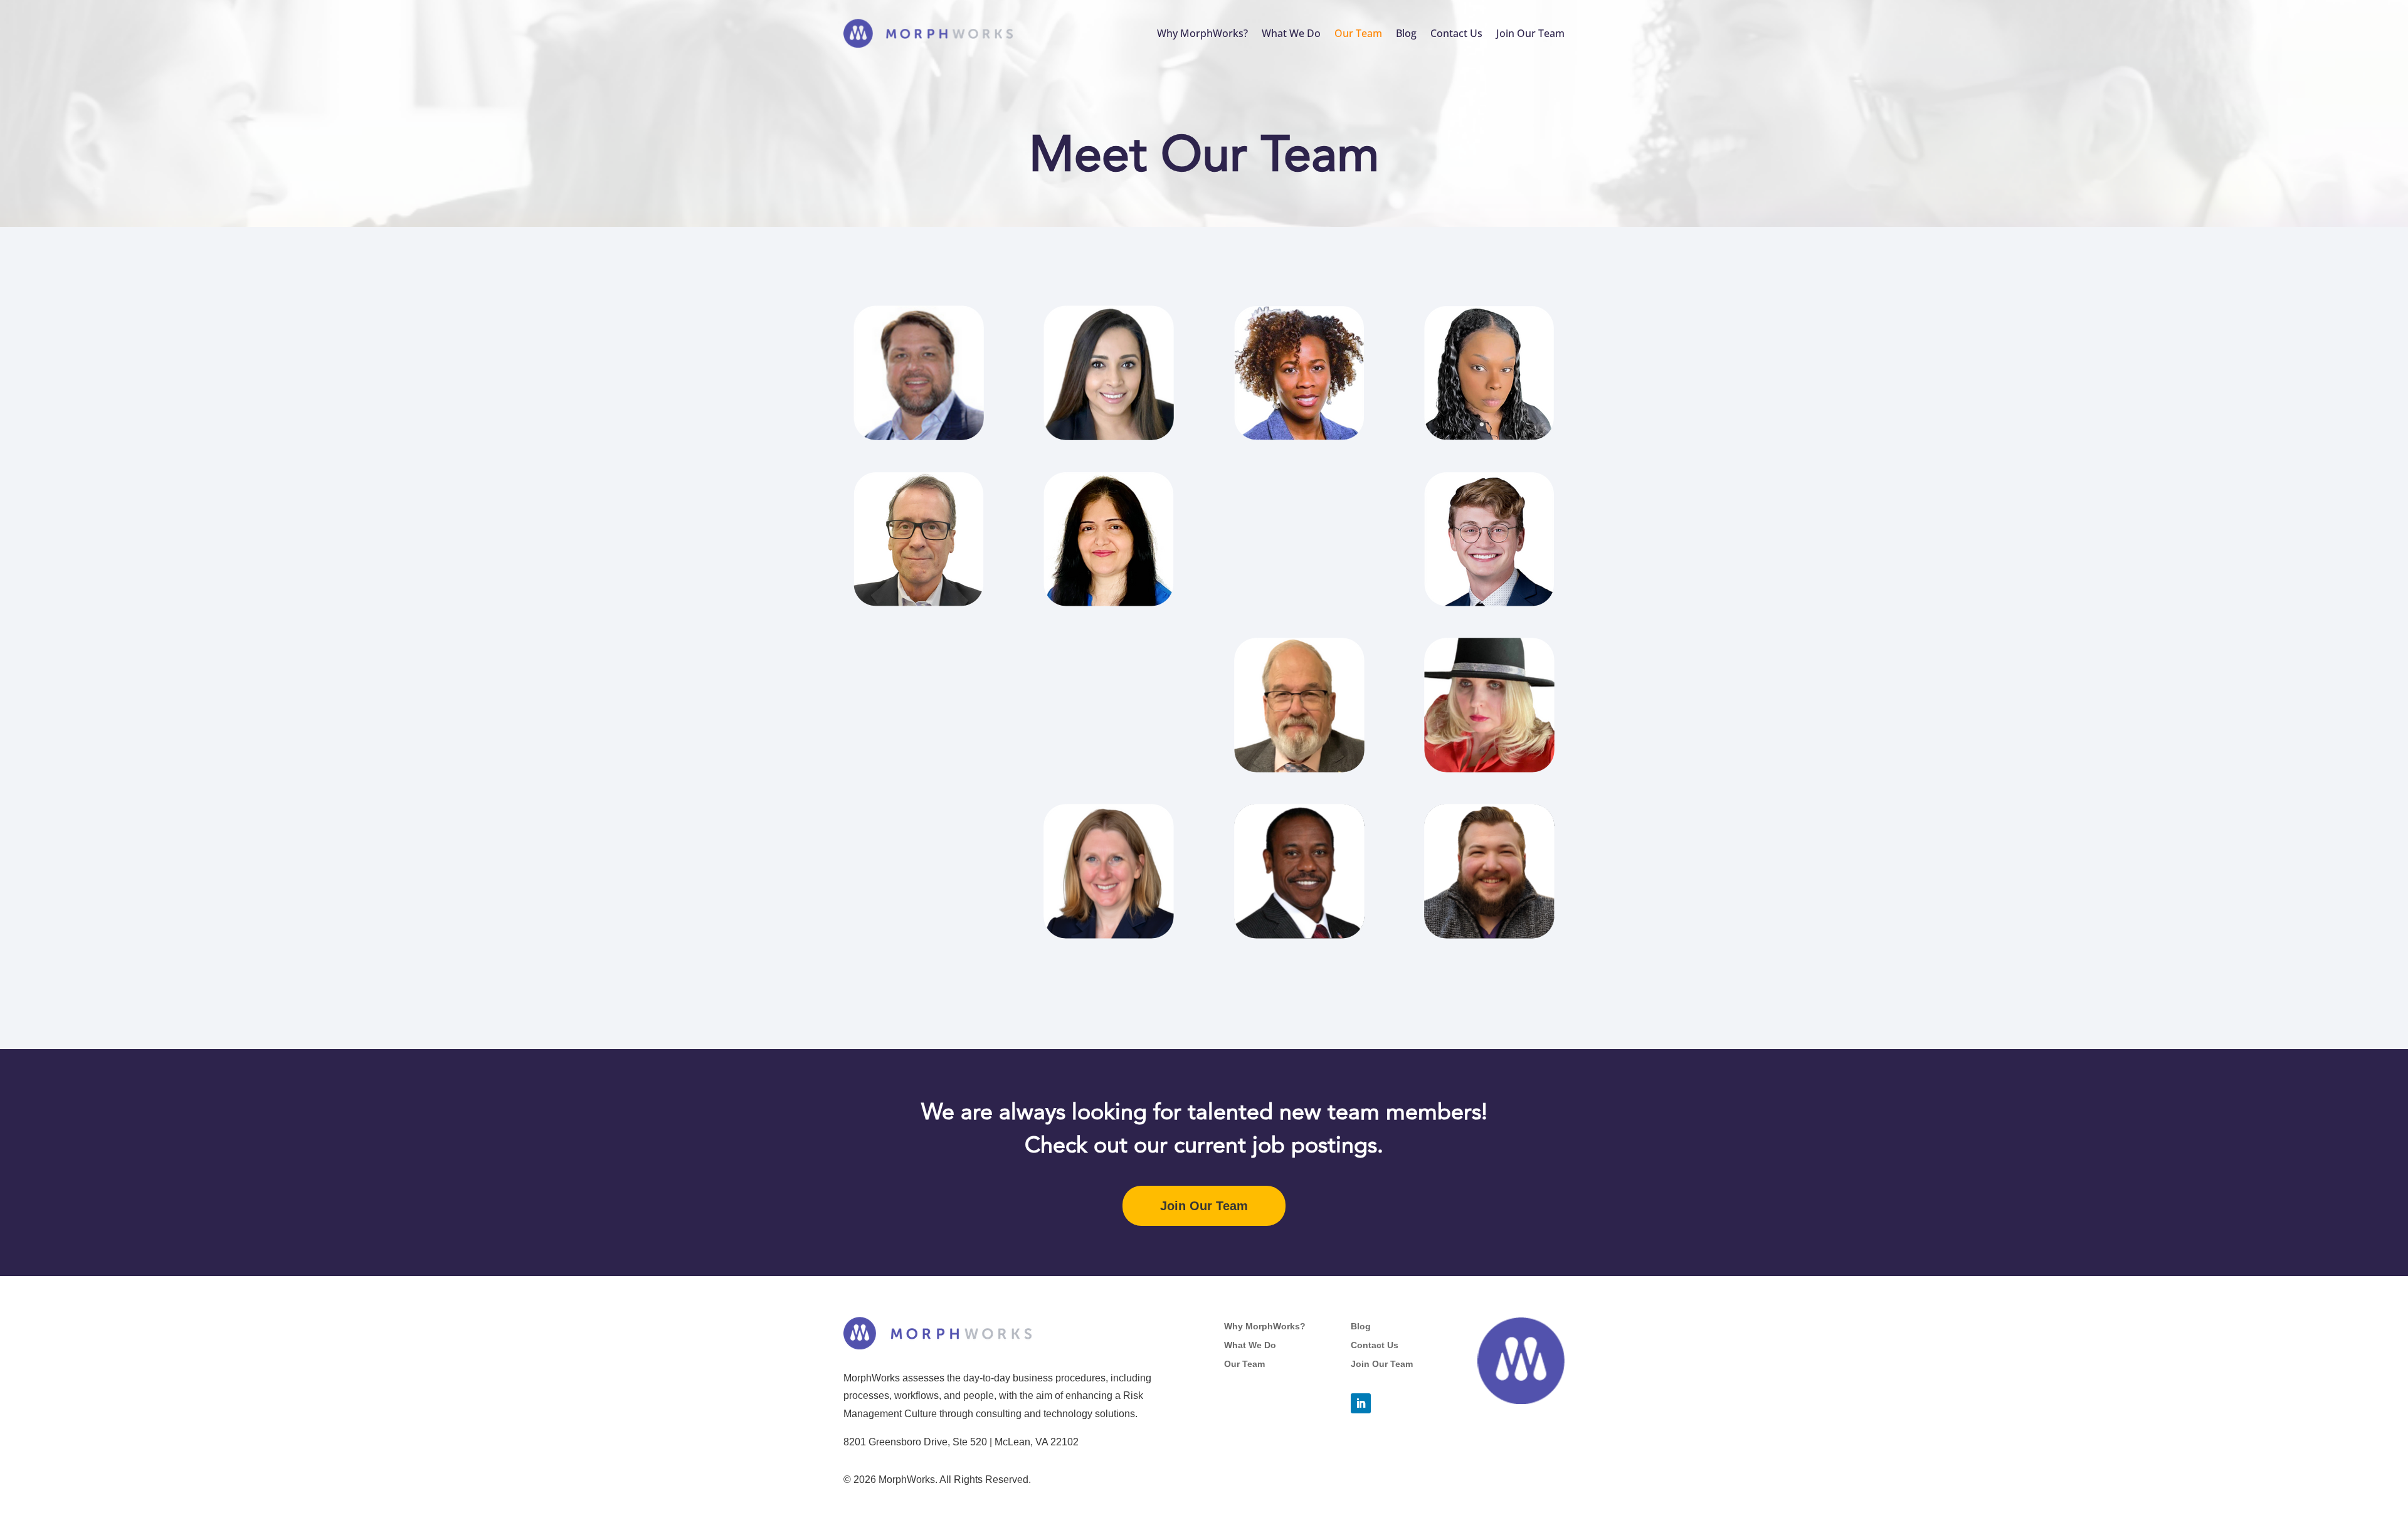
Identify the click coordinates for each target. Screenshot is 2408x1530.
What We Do (1291, 33)
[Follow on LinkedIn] (1361, 1403)
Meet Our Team (1204, 155)
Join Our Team (1530, 33)
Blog (1406, 33)
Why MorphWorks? (1202, 33)
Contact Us (1456, 33)
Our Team (1358, 33)
